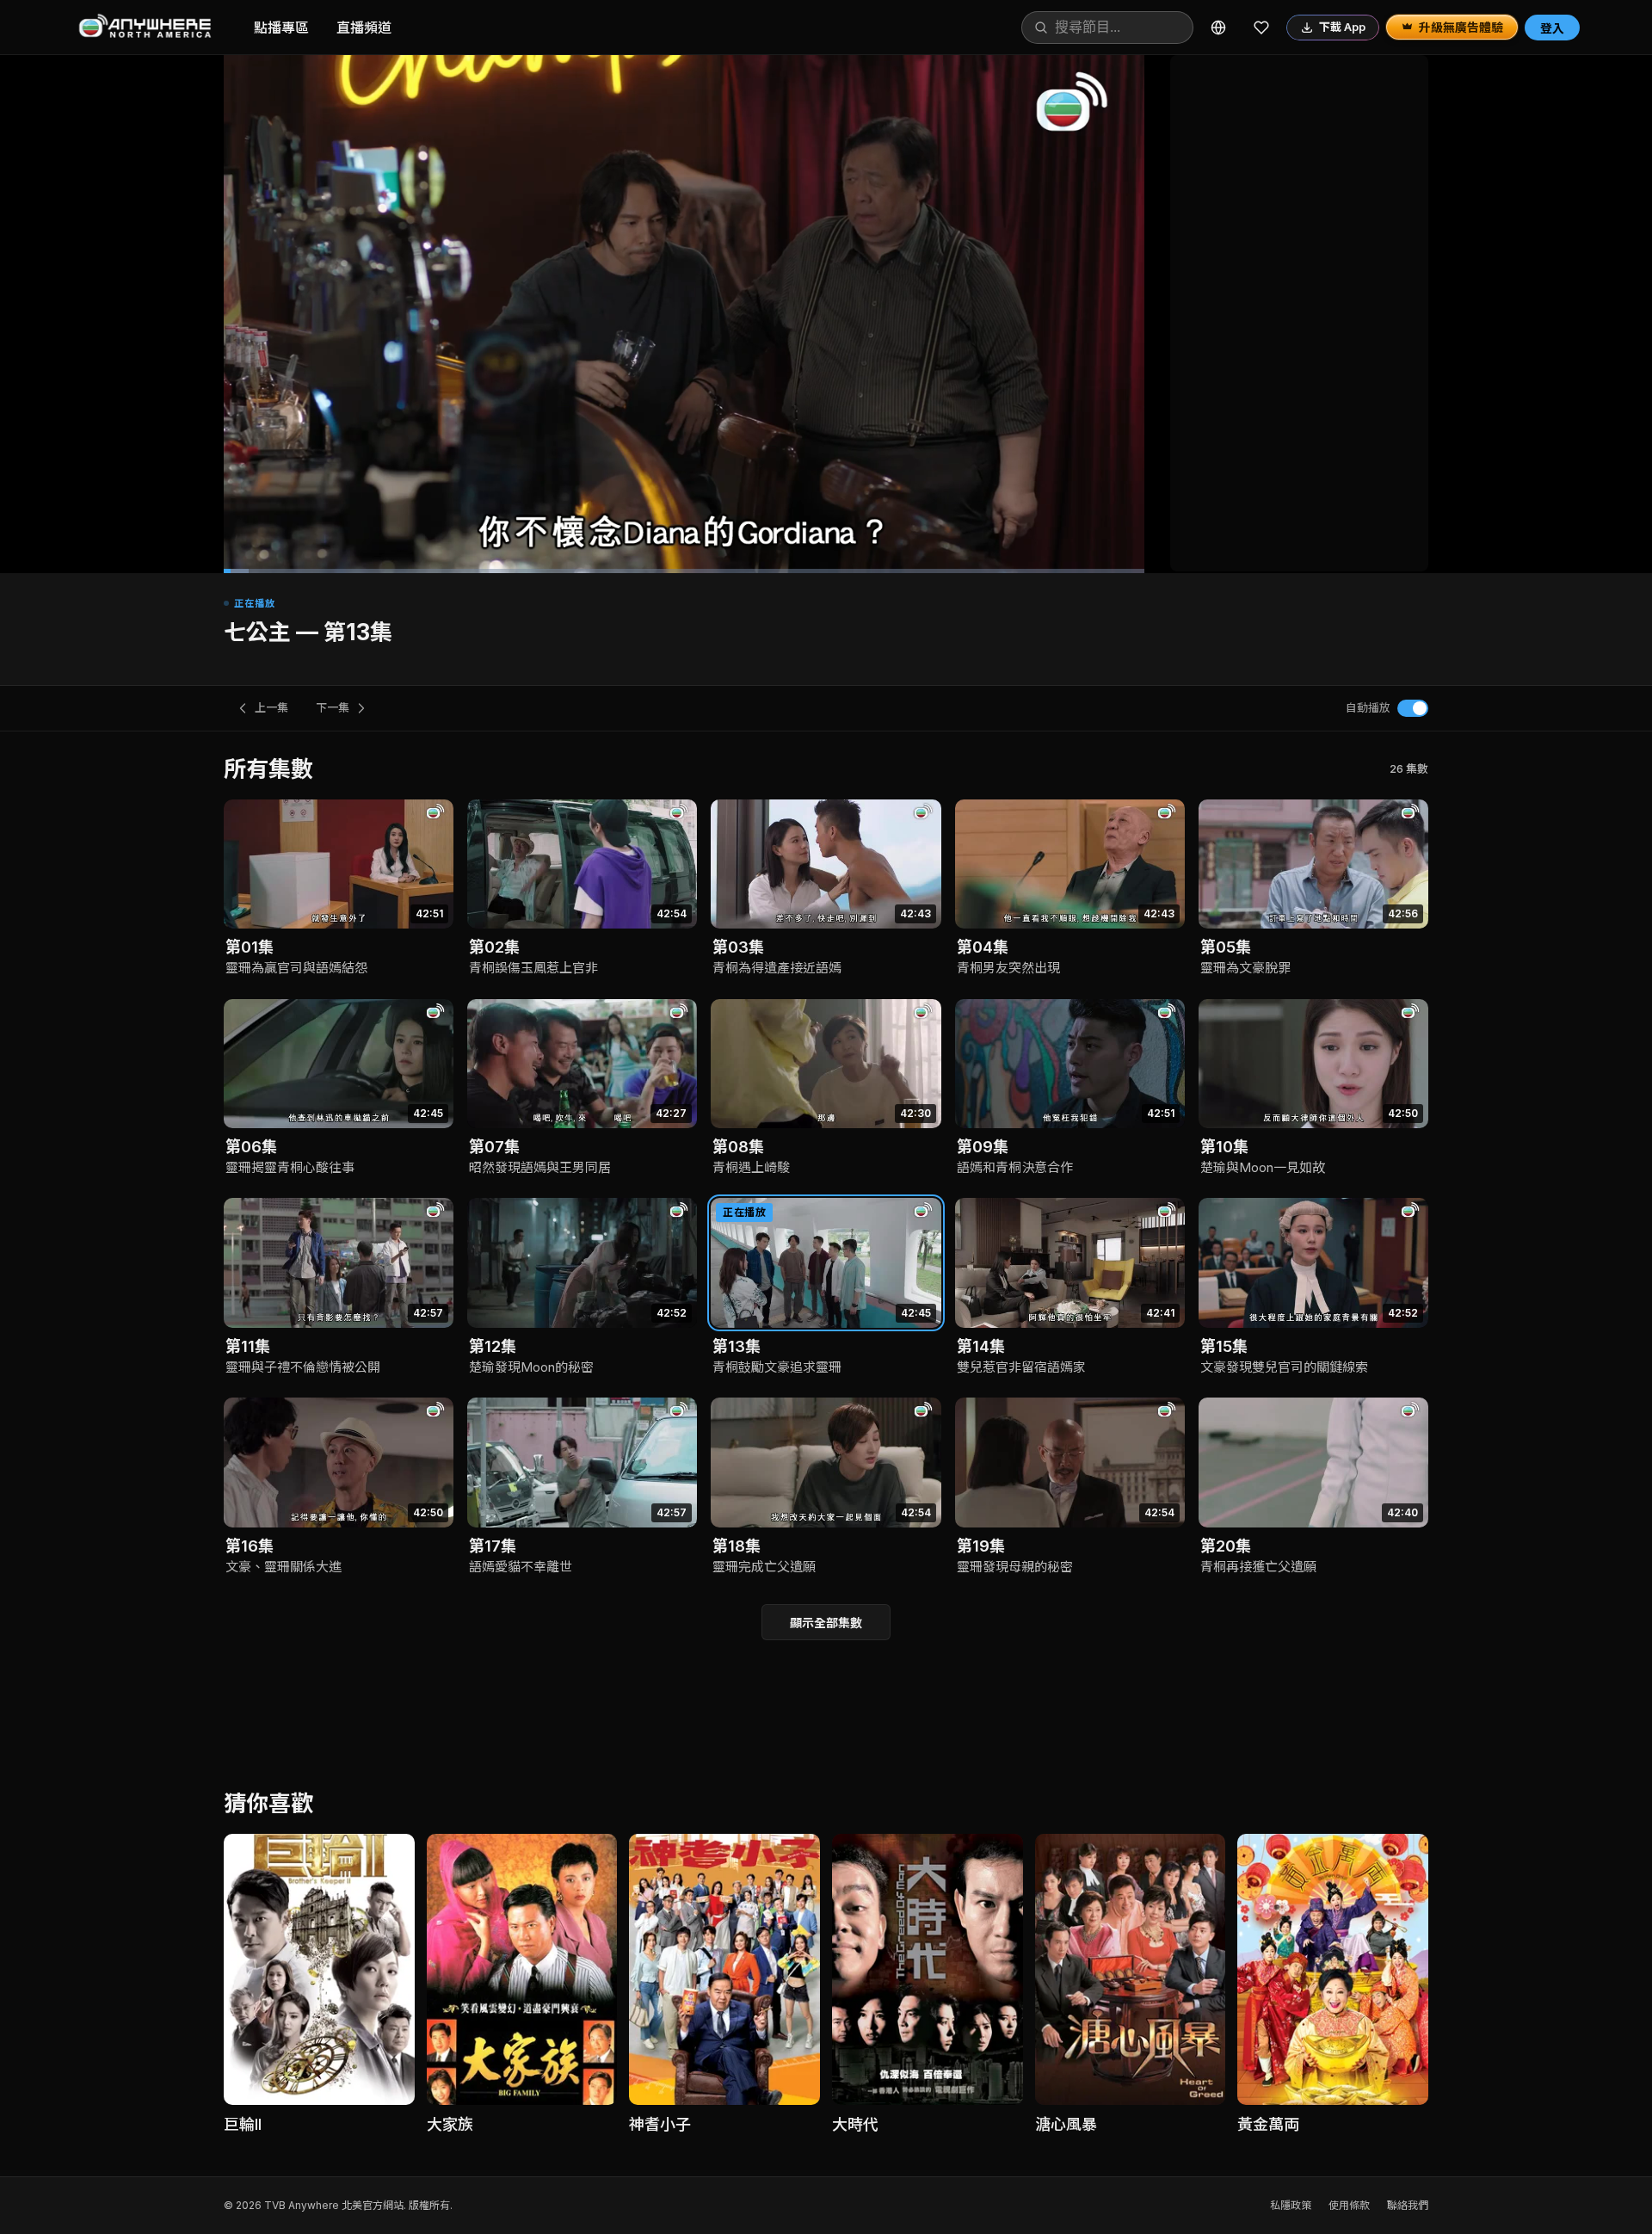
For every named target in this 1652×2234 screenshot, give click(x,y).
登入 (1552, 28)
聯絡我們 (1408, 2205)
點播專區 (281, 28)
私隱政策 (1291, 2205)
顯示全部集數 (826, 1623)
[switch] (1413, 708)
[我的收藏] (1261, 28)
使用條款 (1349, 2205)
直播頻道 (364, 28)
